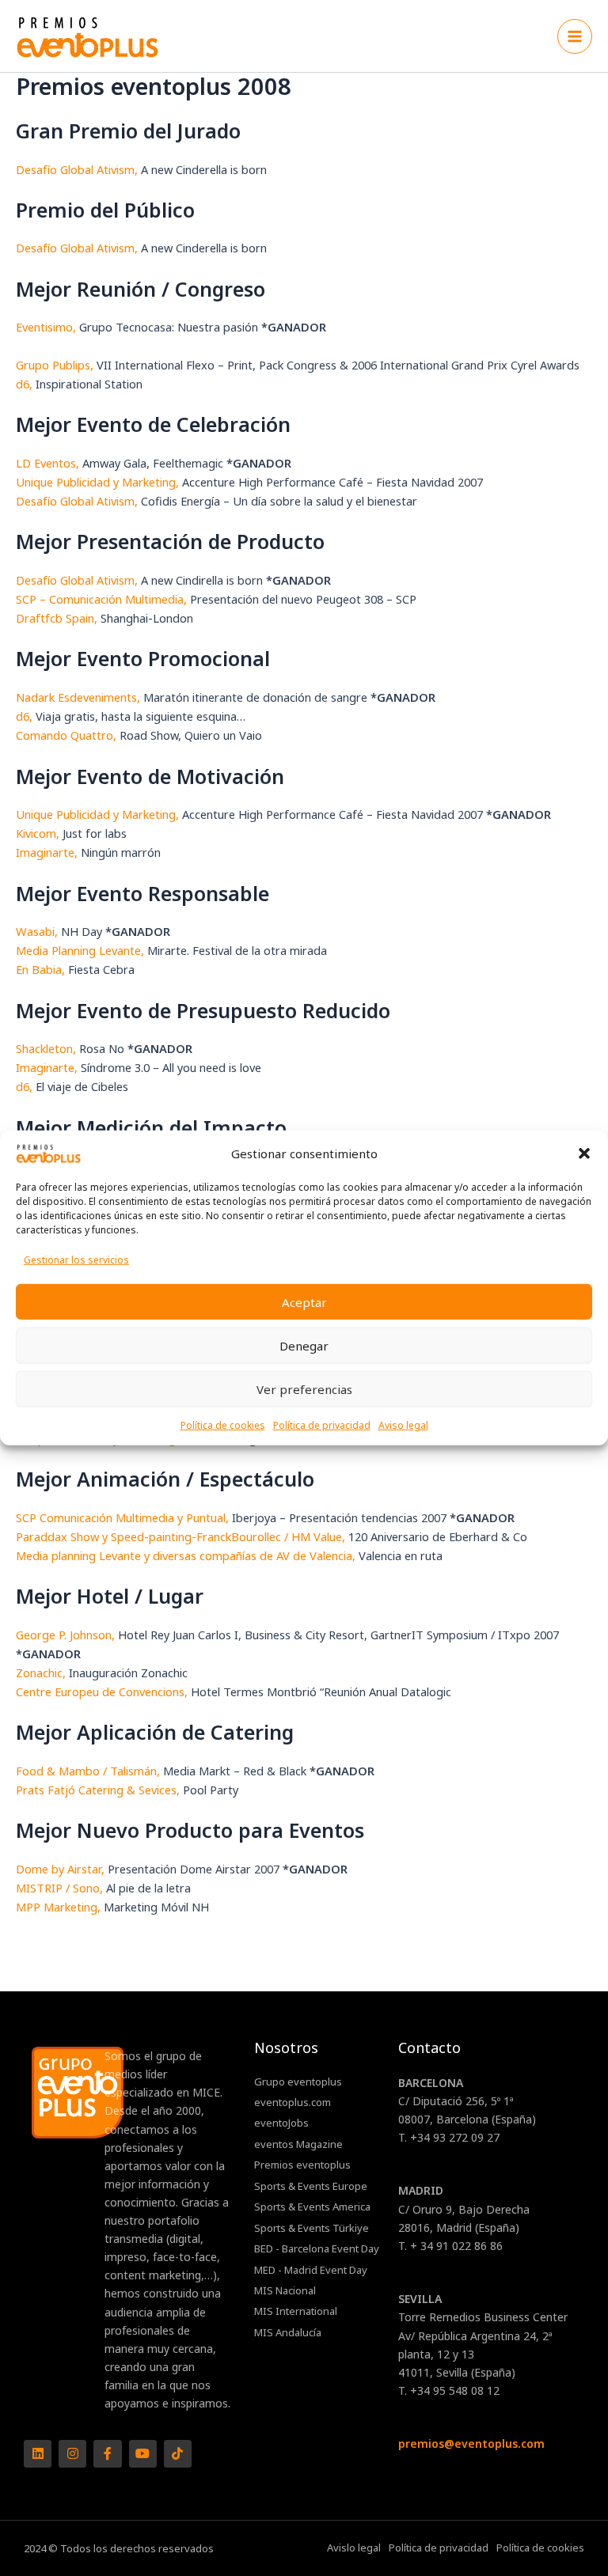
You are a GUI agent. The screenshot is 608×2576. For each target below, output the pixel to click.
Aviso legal (403, 1425)
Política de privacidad (322, 1425)
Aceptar (304, 1302)
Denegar (304, 1346)
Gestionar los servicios (76, 1260)
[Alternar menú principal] (575, 36)
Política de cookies (223, 1425)
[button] (584, 1154)
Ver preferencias (304, 1389)
